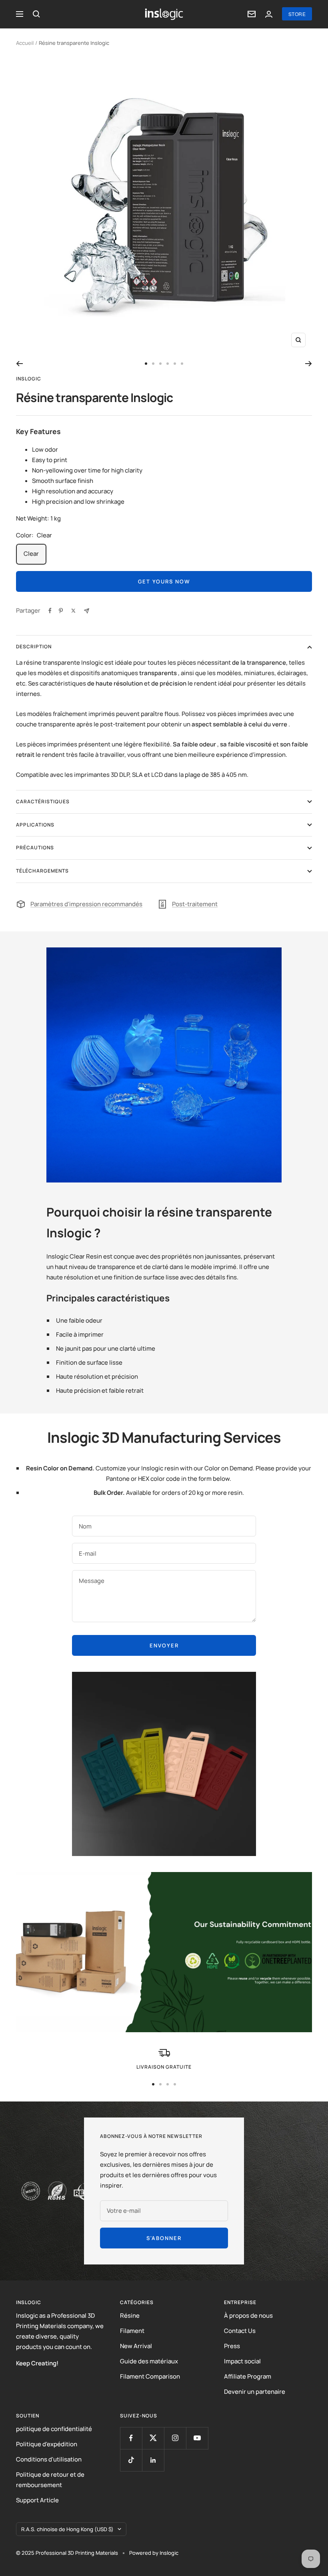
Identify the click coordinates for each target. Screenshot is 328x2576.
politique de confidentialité (54, 2429)
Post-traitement (195, 904)
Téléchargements (42, 871)
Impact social (242, 2361)
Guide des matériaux (149, 2361)
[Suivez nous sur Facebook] (131, 2438)
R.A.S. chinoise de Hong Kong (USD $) (67, 2529)
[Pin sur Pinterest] (61, 611)
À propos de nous (248, 2316)
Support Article (37, 2500)
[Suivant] (309, 364)
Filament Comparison (150, 2376)
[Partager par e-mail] (87, 611)
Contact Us (240, 2331)
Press (232, 2346)
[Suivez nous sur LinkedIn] (153, 2460)
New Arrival (136, 2346)
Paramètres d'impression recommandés (86, 904)
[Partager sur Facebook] (50, 611)
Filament (132, 2331)
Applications (35, 825)
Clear (31, 554)
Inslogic (29, 379)
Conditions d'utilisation (49, 2459)
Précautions (35, 848)
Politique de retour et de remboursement (50, 2480)
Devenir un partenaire (255, 2392)
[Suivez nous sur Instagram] (175, 2438)
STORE (297, 14)
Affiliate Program (248, 2376)
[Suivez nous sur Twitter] (153, 2438)
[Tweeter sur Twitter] (73, 611)
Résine (130, 2316)
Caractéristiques (43, 801)
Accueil (25, 43)
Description (34, 647)
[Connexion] (269, 14)
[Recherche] (36, 14)
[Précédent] (19, 364)
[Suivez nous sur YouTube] (197, 2438)
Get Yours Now (164, 581)
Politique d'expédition (47, 2444)
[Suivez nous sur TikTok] (131, 2460)
